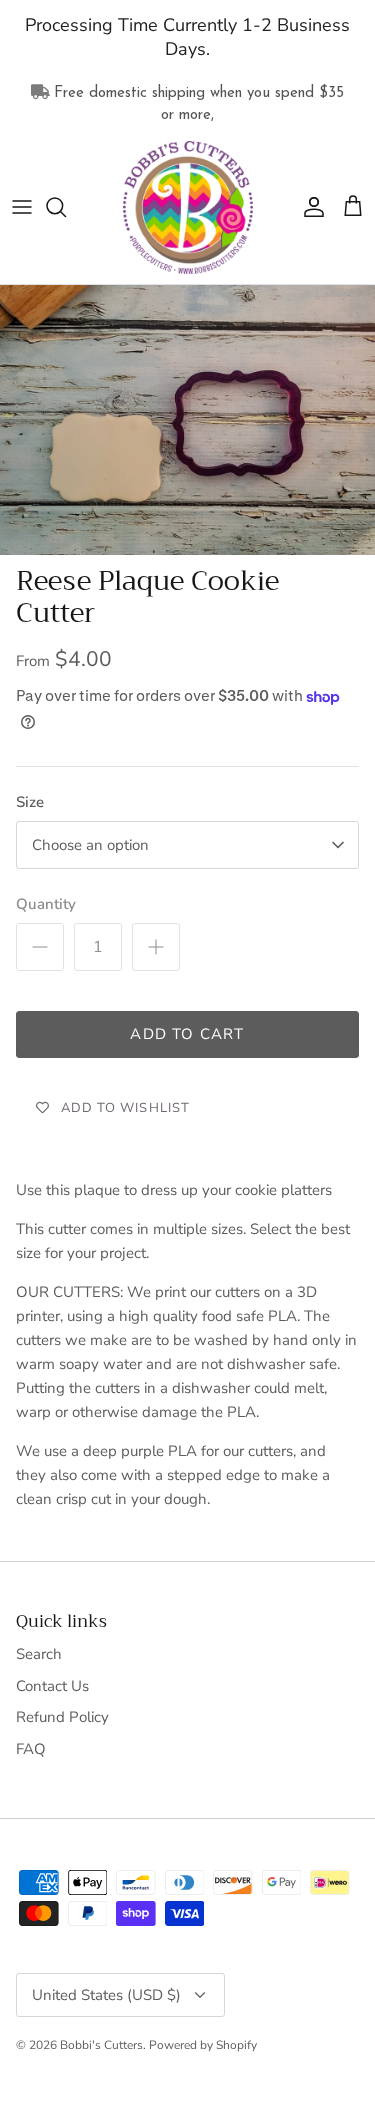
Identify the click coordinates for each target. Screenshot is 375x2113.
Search (39, 1654)
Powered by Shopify (203, 2045)
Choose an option (90, 845)
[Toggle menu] (22, 207)
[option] (187, 419)
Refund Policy (62, 1717)
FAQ (31, 1749)
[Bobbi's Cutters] (188, 208)
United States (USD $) (106, 1995)
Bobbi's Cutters (101, 2045)
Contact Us (52, 1686)
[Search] (66, 207)
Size (30, 802)
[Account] (309, 207)
